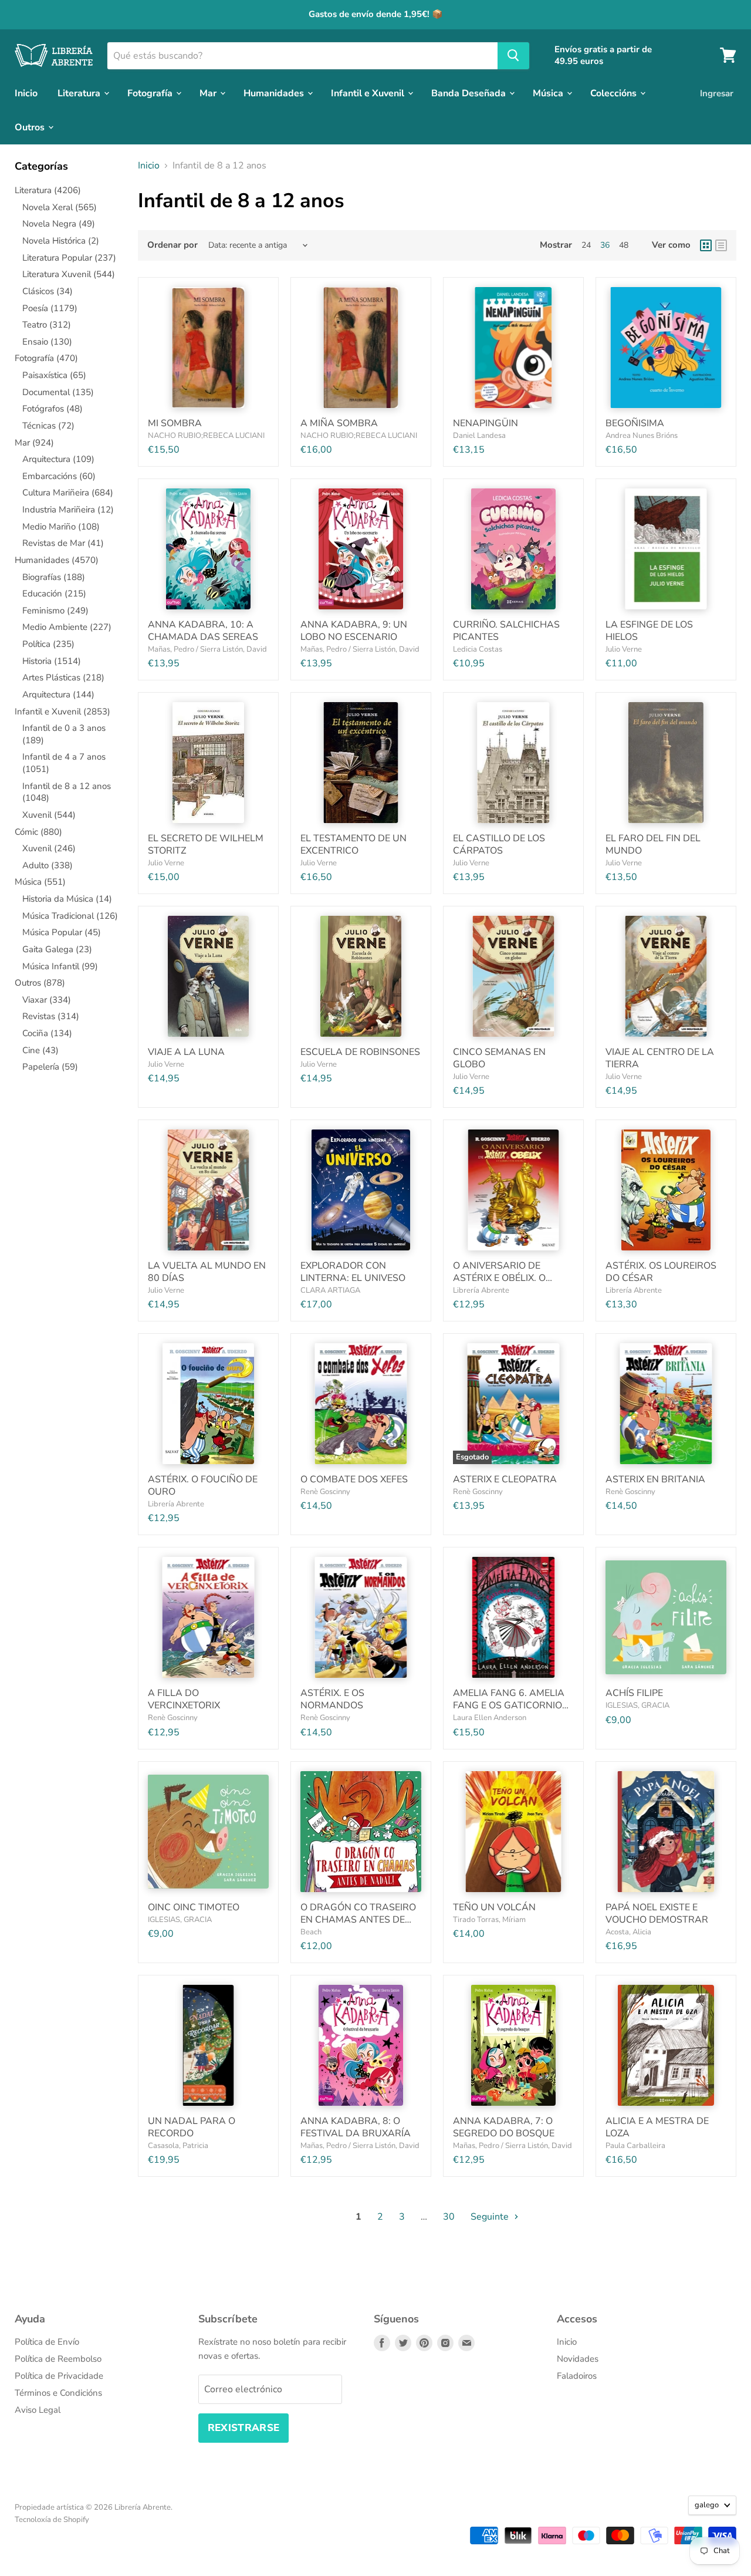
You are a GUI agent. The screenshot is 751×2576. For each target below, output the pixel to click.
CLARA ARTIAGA (330, 1290)
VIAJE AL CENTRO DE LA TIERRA (660, 1058)
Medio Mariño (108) (61, 527)
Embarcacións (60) (59, 476)
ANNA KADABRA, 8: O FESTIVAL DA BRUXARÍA (356, 2127)
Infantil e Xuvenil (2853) (62, 712)
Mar (209, 93)
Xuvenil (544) (49, 815)
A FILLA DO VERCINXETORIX (184, 1699)
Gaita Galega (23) (57, 949)
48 (624, 245)
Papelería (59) (50, 1067)
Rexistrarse (244, 2428)
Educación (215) (54, 594)
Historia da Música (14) (67, 899)
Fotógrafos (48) (53, 409)
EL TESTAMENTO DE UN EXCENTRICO (353, 844)
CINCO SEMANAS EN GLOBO (499, 1058)
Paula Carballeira (635, 2146)
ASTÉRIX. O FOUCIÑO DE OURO (203, 1486)
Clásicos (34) (48, 291)
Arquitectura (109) (58, 459)
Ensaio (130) (47, 342)
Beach (311, 1932)
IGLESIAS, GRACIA (637, 1705)
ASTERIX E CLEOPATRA (505, 1479)
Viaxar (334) (47, 1000)
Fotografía (151, 93)
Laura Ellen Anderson (490, 1718)
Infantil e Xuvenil (369, 93)
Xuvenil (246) (49, 848)
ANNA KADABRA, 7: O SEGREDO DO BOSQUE (504, 2127)
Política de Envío (47, 2342)
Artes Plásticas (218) (63, 677)
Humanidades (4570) (57, 560)
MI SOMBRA (175, 423)
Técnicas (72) (48, 426)
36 (605, 245)
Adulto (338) (48, 865)
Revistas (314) (51, 1016)
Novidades (578, 2359)
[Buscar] (513, 55)
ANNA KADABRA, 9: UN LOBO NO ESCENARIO (354, 631)
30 (449, 2217)
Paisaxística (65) (54, 375)
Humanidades (275, 93)
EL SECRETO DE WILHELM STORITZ (206, 844)
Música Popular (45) (62, 932)
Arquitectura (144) (58, 694)
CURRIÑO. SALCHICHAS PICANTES (506, 631)
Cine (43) (40, 1050)
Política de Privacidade (59, 2376)
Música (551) (40, 882)
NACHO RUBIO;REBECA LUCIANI (206, 436)
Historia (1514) (52, 661)
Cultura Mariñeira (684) (68, 493)
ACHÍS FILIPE (634, 1693)
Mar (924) (34, 443)
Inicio (26, 93)
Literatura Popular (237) (69, 258)
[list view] (721, 245)
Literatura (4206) (48, 190)
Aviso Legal (38, 2410)
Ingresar (717, 93)
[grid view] (706, 245)
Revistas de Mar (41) (63, 543)
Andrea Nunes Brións (642, 436)
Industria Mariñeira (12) (68, 510)
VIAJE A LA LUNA (186, 1052)
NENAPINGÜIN (486, 423)
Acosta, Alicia (628, 1932)
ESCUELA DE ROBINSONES (360, 1052)
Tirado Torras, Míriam (489, 1920)
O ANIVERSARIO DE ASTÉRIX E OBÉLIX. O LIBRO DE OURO (499, 1278)
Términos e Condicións (58, 2393)
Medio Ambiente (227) (67, 627)
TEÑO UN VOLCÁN (494, 1907)
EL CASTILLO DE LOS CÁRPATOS (499, 844)
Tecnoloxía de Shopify (52, 2520)
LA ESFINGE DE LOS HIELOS (649, 631)
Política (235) (48, 644)
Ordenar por (172, 245)
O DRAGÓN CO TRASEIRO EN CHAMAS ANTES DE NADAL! (358, 1920)
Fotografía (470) (46, 358)
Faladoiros (577, 2376)
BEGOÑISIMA (635, 423)
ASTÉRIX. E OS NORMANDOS (332, 1699)
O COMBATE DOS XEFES (354, 1479)
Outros (31, 127)
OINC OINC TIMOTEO (194, 1907)
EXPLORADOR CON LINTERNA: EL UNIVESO (353, 1272)
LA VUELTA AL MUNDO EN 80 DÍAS (207, 1272)
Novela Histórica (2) (61, 241)
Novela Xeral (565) (60, 207)
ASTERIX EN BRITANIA (655, 1479)
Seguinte (491, 2217)
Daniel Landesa (479, 436)
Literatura (80, 93)
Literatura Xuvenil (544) (69, 274)
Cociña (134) (47, 1033)
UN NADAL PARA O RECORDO (192, 2127)
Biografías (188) (54, 577)
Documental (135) (58, 392)
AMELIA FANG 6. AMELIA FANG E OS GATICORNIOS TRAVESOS (510, 1705)
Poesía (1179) (50, 308)
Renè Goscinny (325, 1492)
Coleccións (615, 93)
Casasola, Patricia (178, 2146)
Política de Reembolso (58, 2359)
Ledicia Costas (478, 649)
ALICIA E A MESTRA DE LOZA (657, 2127)
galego (707, 2505)
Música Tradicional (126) (70, 916)
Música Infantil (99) (60, 966)
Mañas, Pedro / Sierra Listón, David (207, 649)
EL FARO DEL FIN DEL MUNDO (653, 844)
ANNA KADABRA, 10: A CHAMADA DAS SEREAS (203, 631)
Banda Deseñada (470, 93)
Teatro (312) (47, 325)
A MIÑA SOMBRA (339, 423)
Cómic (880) (38, 832)
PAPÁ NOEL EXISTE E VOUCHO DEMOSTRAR (657, 1914)
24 (586, 245)
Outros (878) (40, 983)
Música (549, 93)
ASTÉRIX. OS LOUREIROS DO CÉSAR (661, 1272)
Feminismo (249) (55, 611)
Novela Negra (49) (59, 224)
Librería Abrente (481, 1290)
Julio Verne (624, 649)
